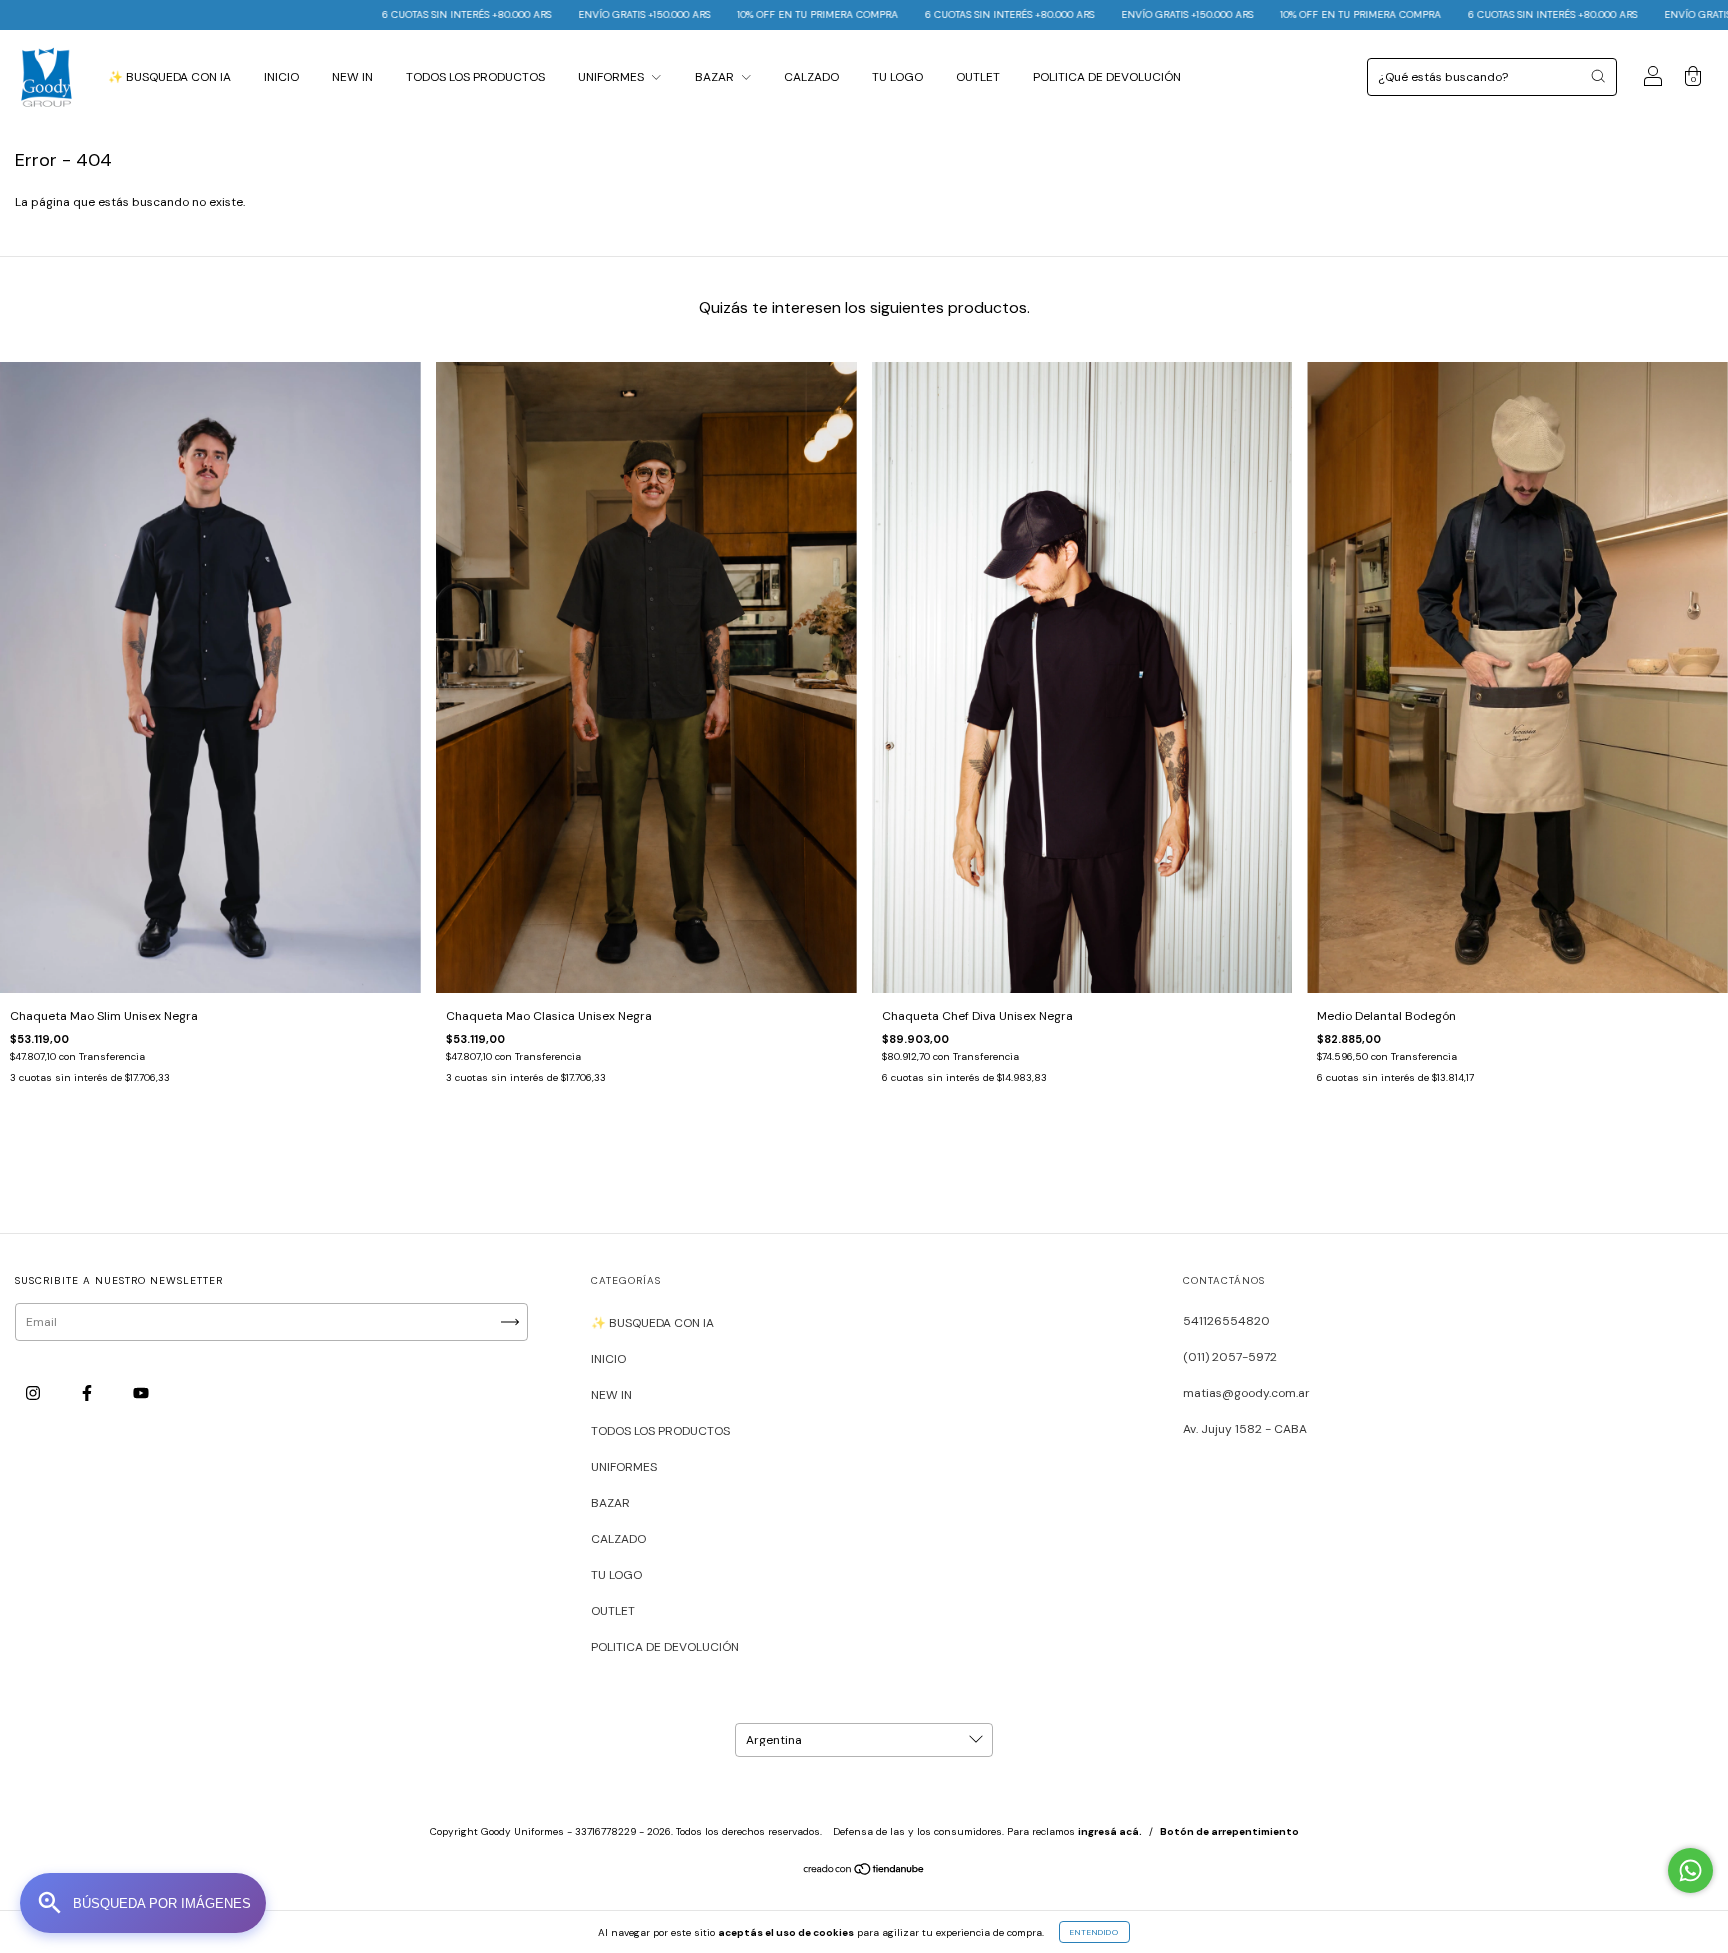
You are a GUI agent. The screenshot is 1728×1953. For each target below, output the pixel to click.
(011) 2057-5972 (1230, 1357)
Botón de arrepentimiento (1229, 1831)
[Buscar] (1598, 76)
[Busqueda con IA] (143, 1903)
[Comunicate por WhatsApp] (1690, 1870)
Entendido (1094, 1932)
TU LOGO (897, 77)
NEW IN (352, 77)
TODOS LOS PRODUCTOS (475, 77)
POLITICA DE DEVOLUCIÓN (1107, 77)
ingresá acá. (1110, 1831)
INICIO (281, 77)
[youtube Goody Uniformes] (141, 1393)
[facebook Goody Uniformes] (88, 1393)
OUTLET (978, 77)
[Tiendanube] (864, 1872)
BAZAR (716, 77)
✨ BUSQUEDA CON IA (169, 77)
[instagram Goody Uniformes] (34, 1393)
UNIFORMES (612, 77)
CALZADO (811, 77)
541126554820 (1226, 1321)
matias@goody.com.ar (1246, 1393)
